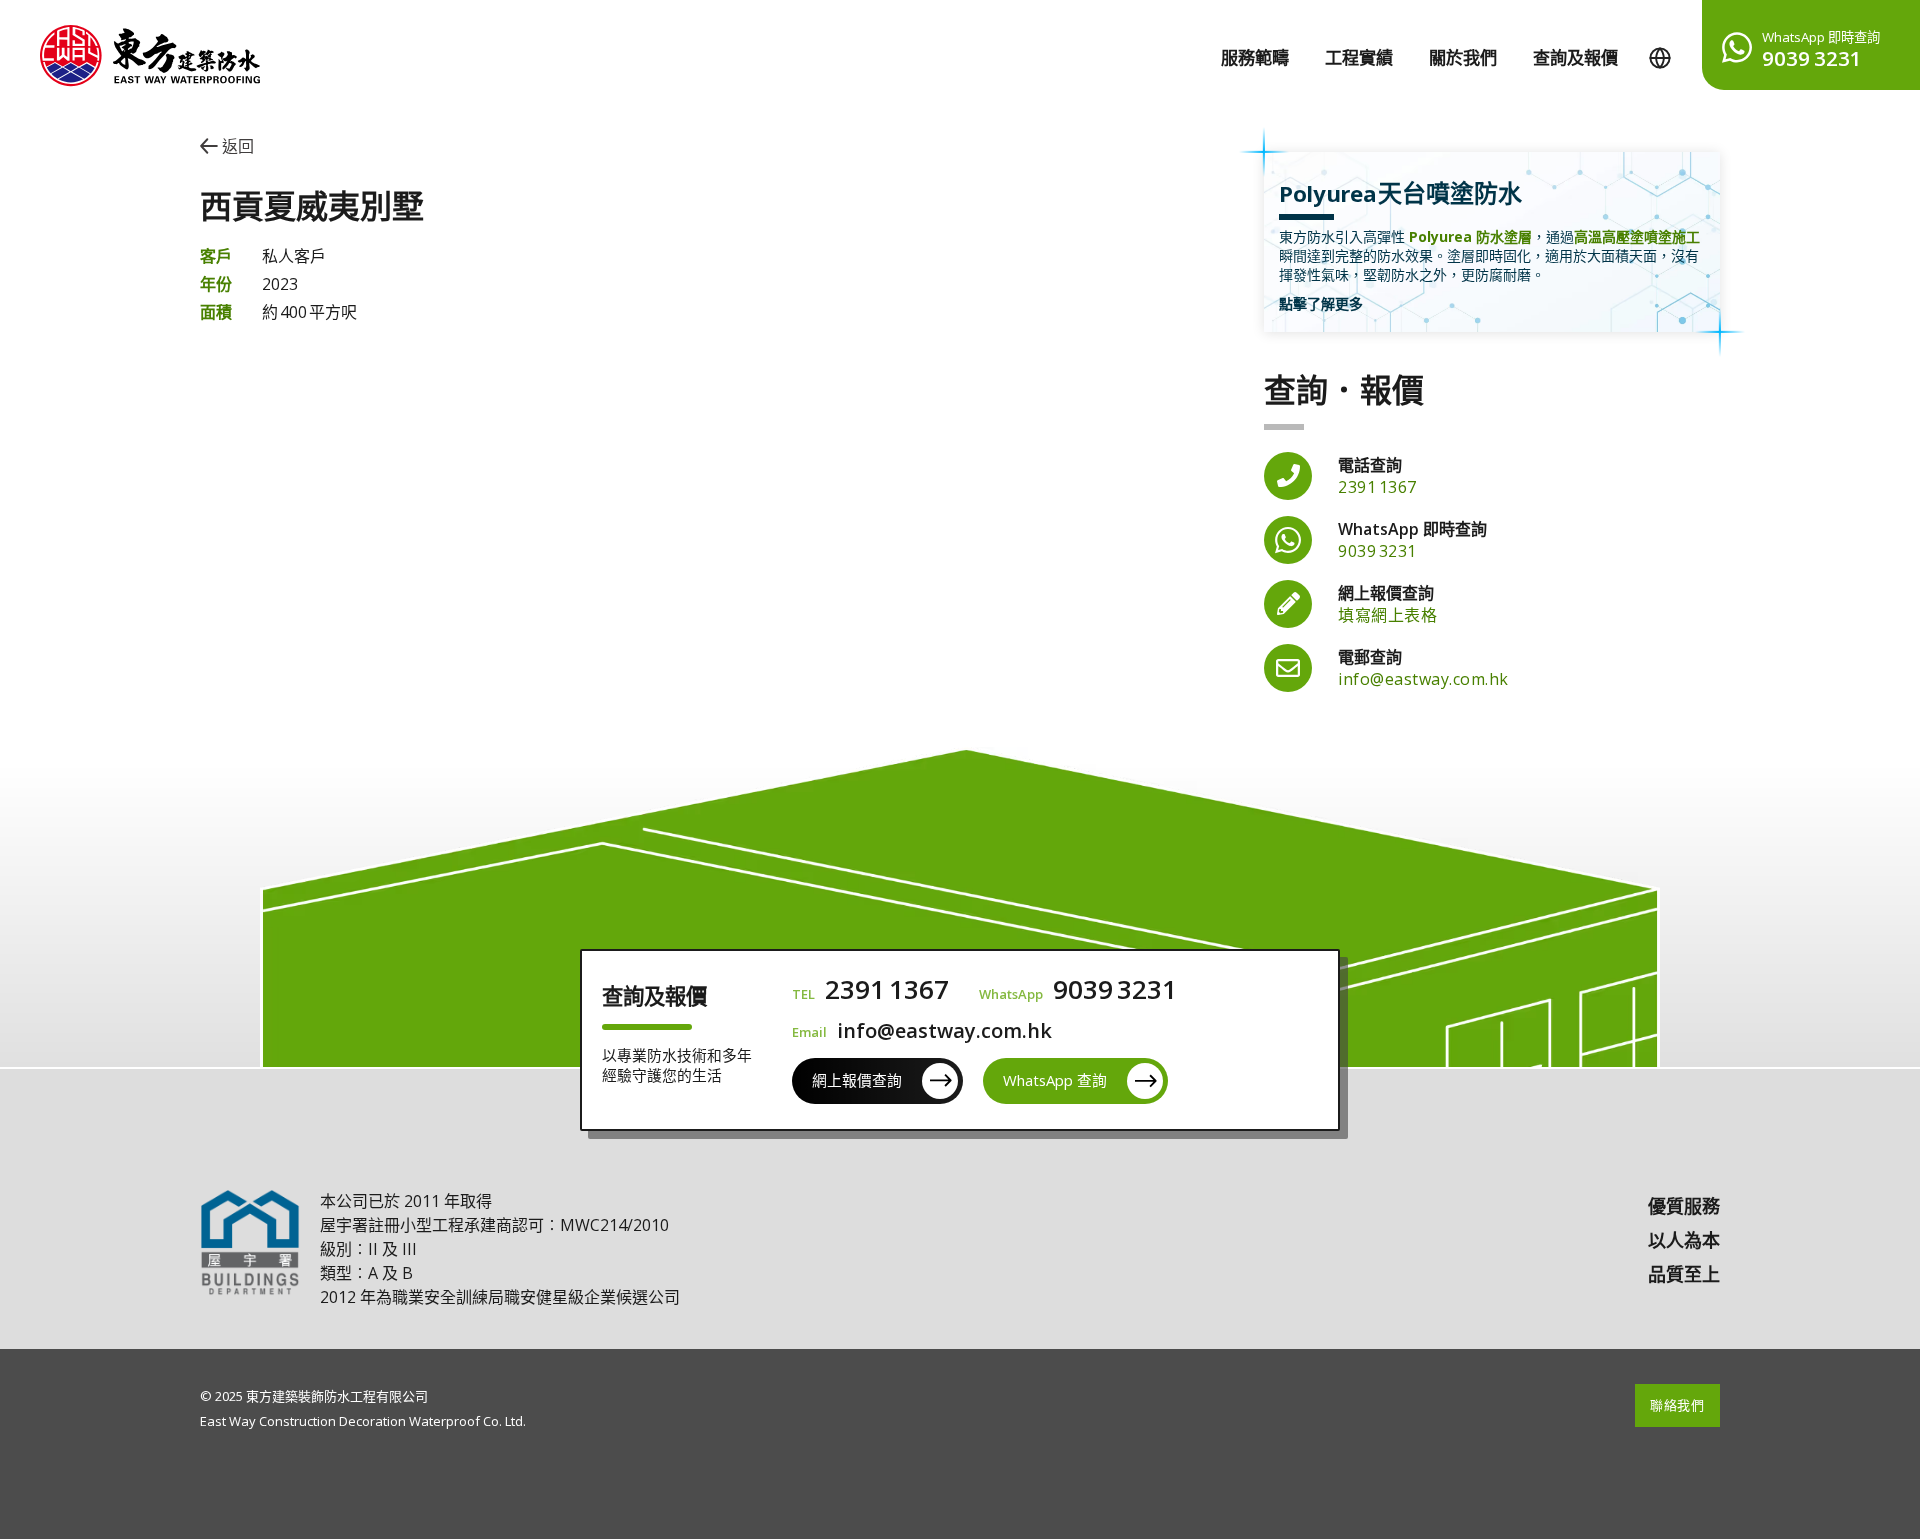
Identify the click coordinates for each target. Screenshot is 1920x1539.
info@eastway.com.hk (1423, 679)
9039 (1377, 551)
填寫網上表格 (1387, 615)
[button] (1660, 58)
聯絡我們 (1677, 1405)
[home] (130, 47)
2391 (1377, 487)
